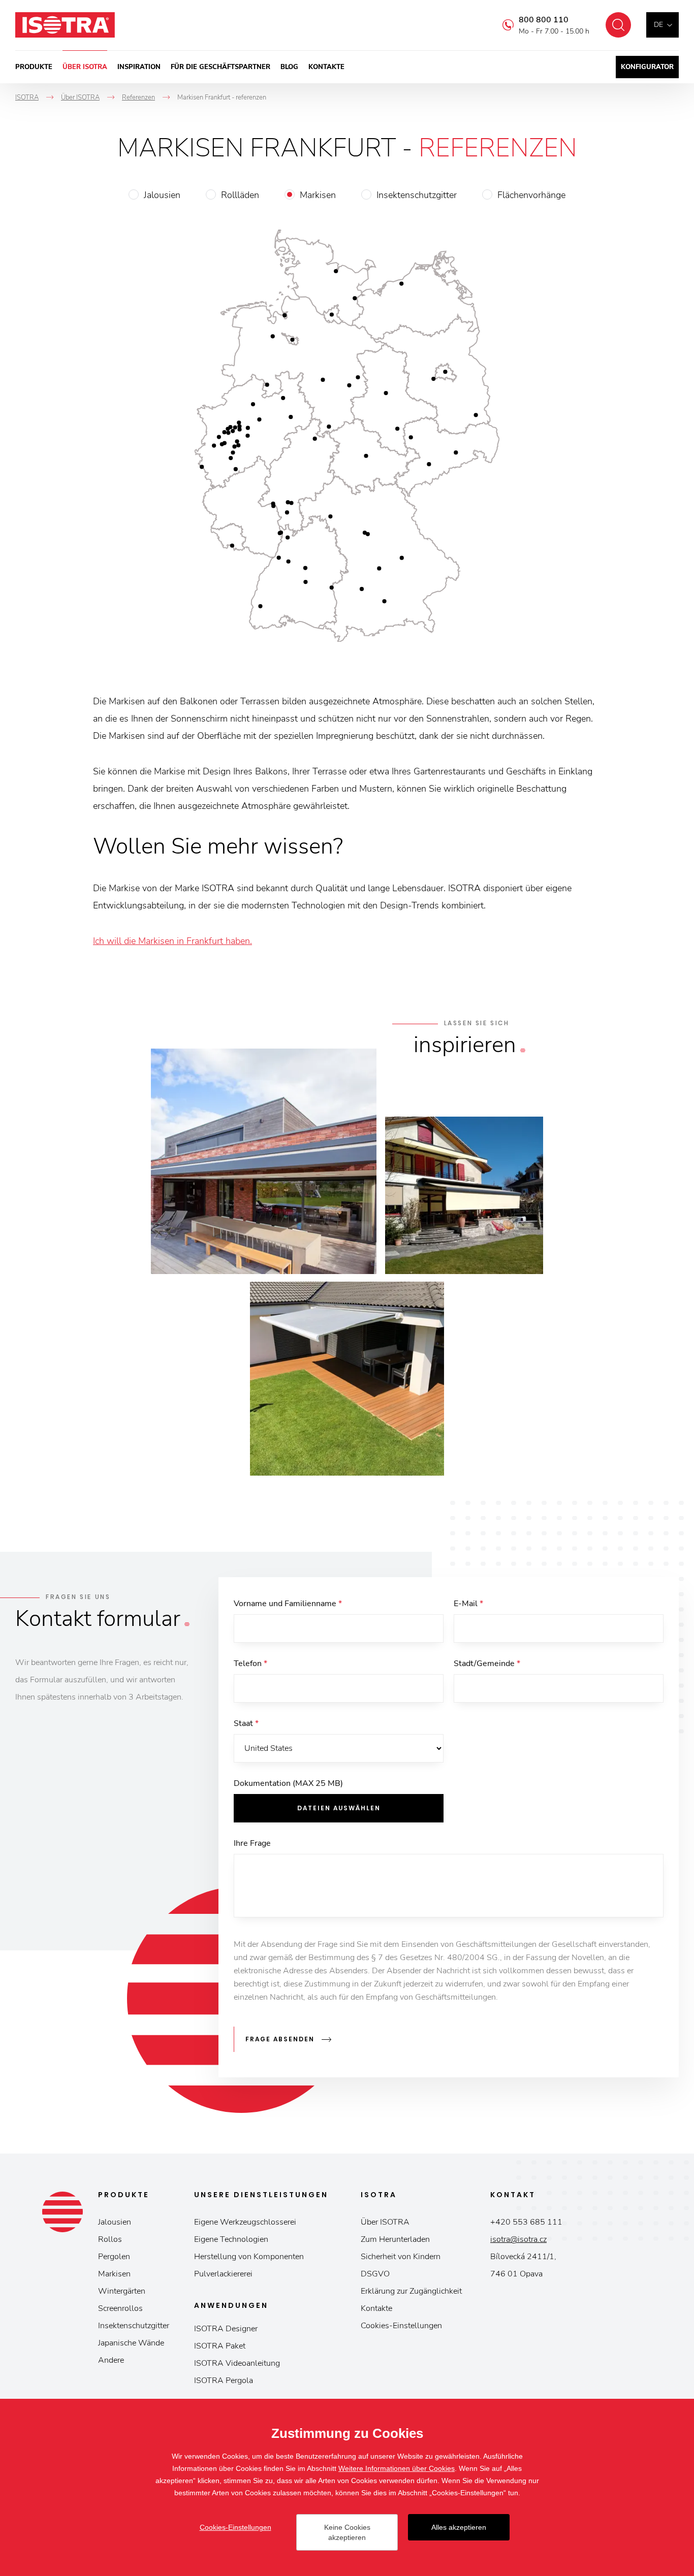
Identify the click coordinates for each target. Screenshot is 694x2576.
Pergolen (114, 2257)
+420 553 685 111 (526, 2222)
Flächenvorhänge (531, 195)
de (658, 25)
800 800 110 (544, 20)
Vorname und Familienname (288, 1604)
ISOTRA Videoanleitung (237, 2363)
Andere (111, 2360)
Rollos (110, 2239)
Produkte (34, 67)
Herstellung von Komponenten (249, 2257)
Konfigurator (647, 67)
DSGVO (375, 2274)
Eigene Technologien (231, 2239)
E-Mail (468, 1604)
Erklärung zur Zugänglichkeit (411, 2291)
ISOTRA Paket (220, 2346)
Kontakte (326, 67)
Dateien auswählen (339, 1808)
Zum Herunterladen (395, 2239)
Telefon (250, 1664)
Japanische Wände (131, 2343)
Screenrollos (120, 2308)
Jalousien (162, 195)
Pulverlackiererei (223, 2274)
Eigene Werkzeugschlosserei (245, 2222)
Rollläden (240, 195)
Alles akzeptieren (459, 2527)
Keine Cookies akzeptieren (347, 2532)
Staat (246, 1723)
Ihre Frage (252, 1843)
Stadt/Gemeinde (487, 1664)
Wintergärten (122, 2291)
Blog (289, 67)
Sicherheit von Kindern (401, 2257)
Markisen (318, 195)
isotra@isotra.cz (518, 2239)
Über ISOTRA (85, 67)
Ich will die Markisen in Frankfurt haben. (172, 941)
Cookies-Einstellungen (401, 2326)
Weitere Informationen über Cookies (397, 2468)
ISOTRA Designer (226, 2329)
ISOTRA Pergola (224, 2381)
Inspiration (139, 67)
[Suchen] (618, 25)
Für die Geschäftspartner (220, 67)
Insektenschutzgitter (417, 195)
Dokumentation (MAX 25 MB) (288, 1783)
